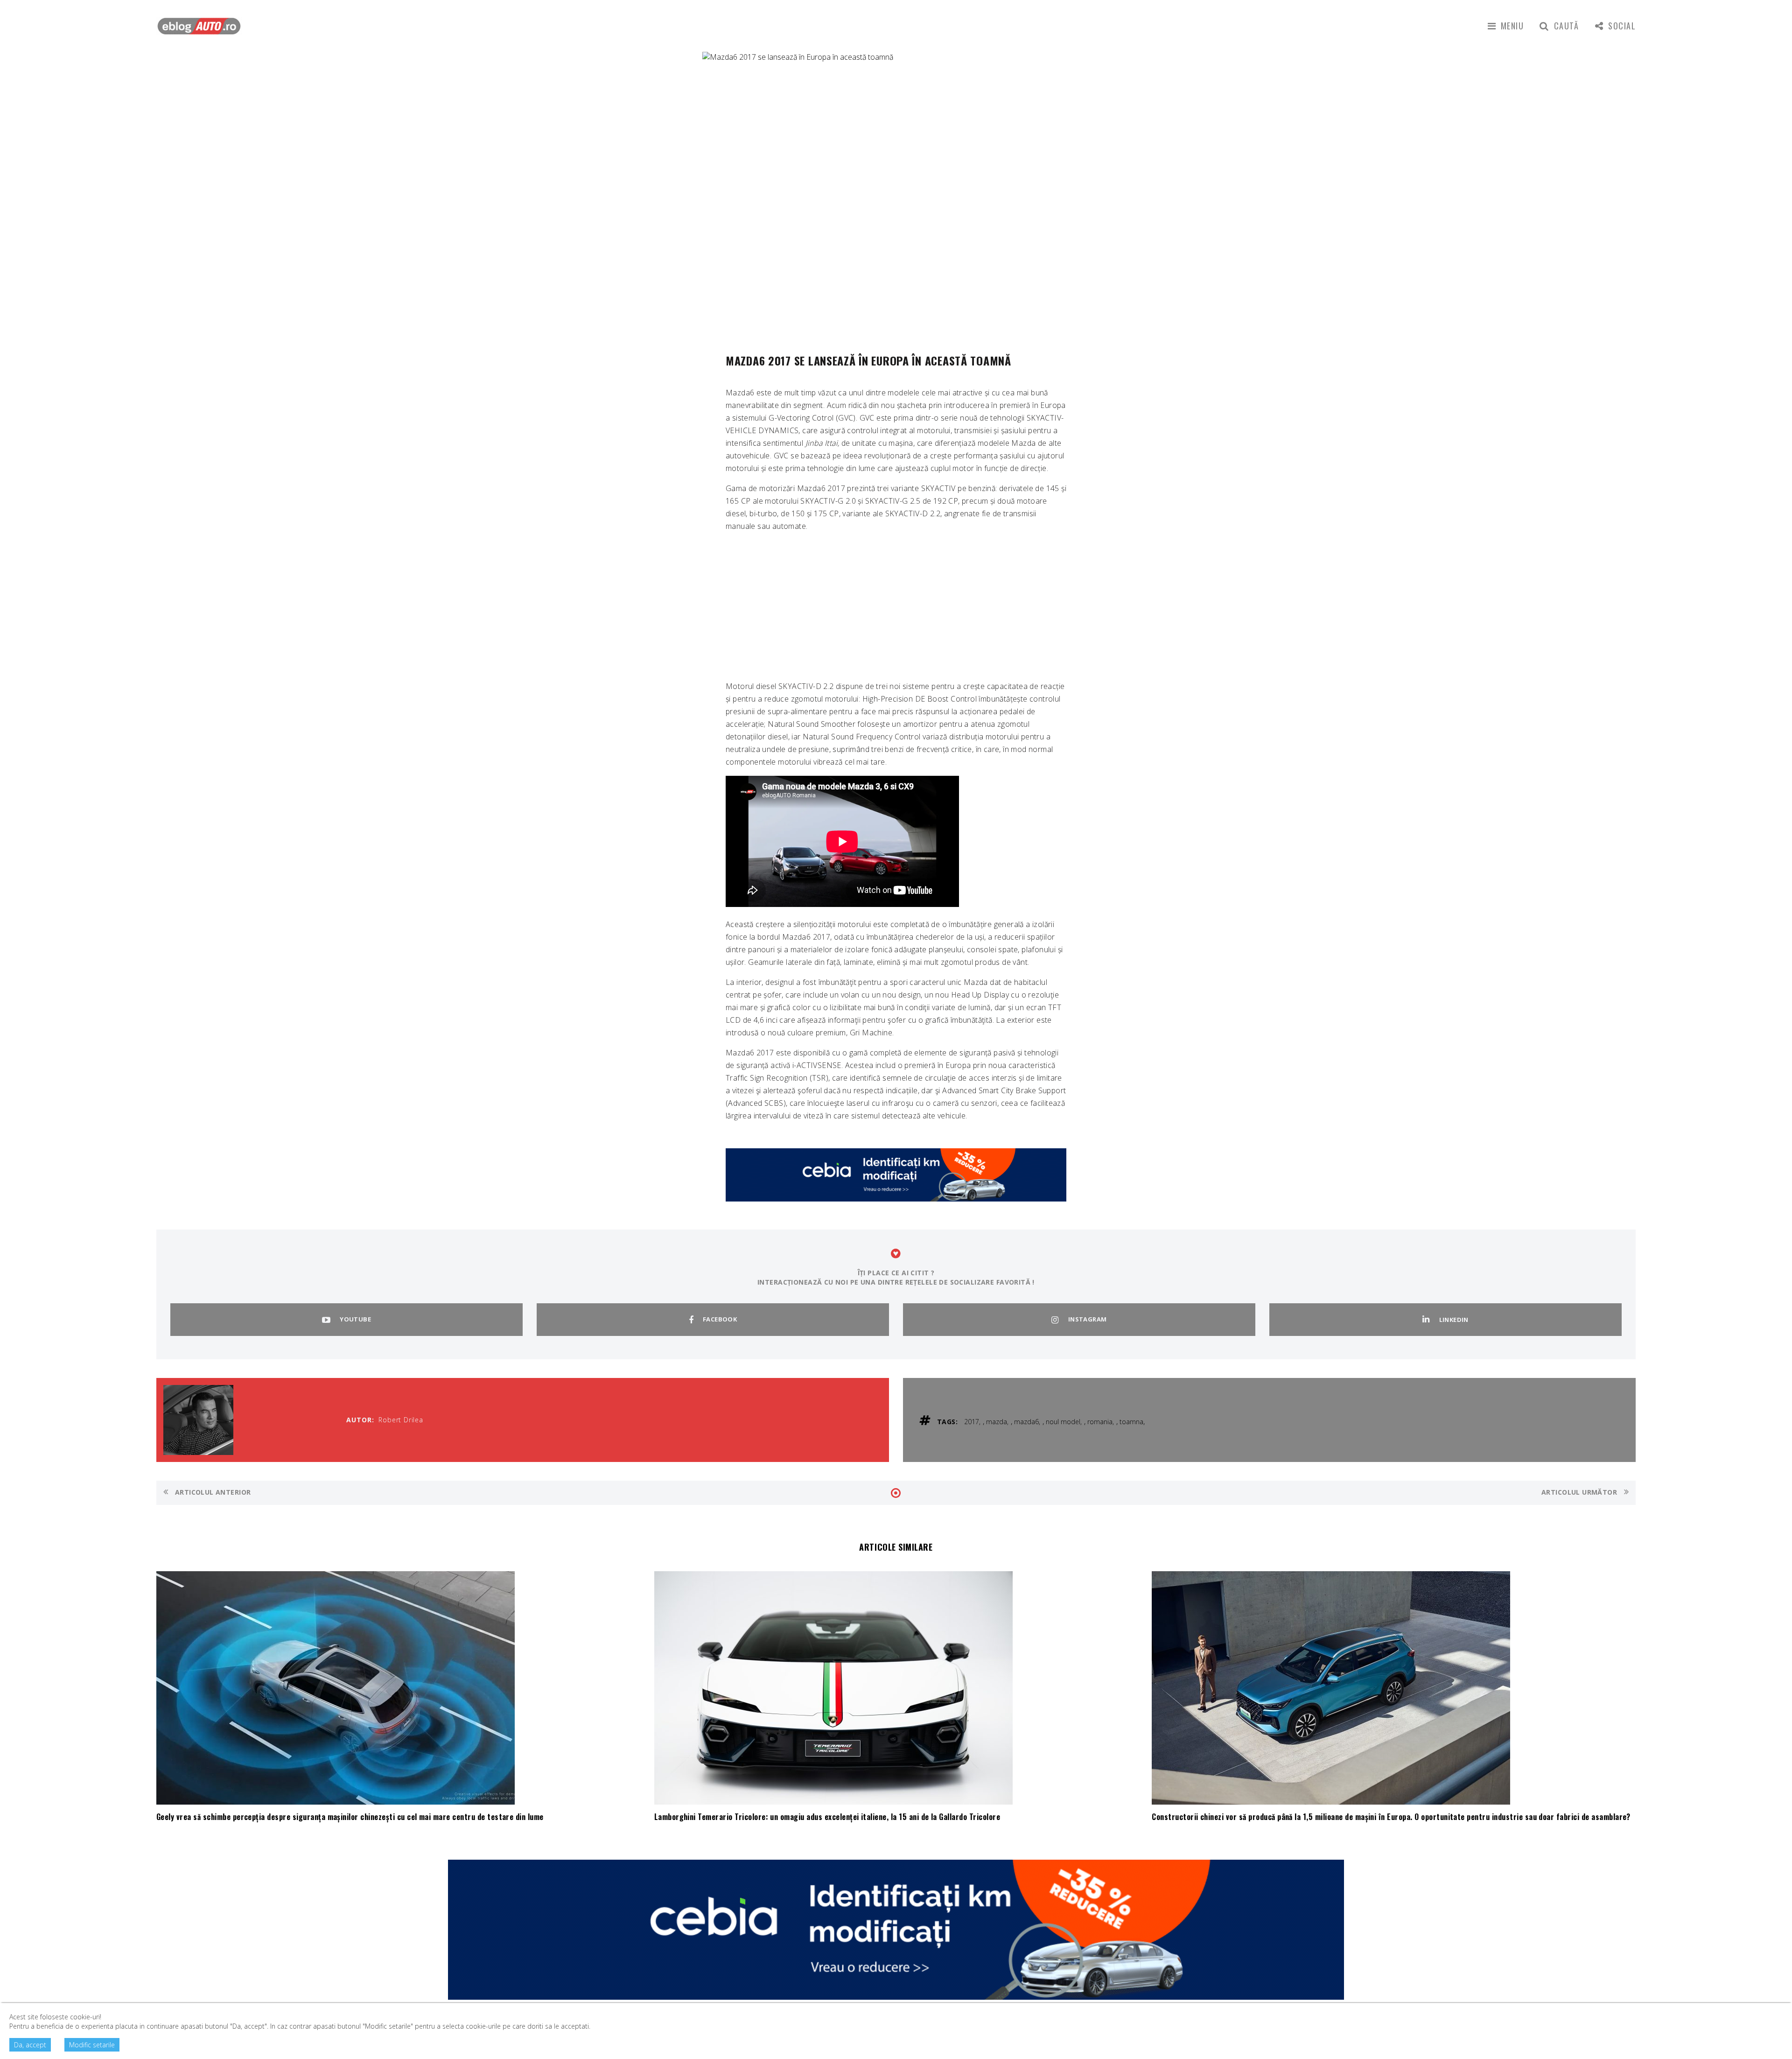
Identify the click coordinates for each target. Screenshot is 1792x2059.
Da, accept (30, 2045)
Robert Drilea (401, 1420)
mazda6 (1026, 1422)
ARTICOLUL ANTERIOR (212, 1492)
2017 (972, 1422)
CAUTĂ (1567, 26)
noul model (1063, 1422)
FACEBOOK (720, 1319)
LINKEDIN (1454, 1320)
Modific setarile (92, 2045)
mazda (997, 1422)
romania (1100, 1422)
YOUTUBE (355, 1319)
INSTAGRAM (1088, 1319)
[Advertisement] (896, 605)
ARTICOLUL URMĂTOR (1580, 1492)
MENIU (1512, 26)
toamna (1131, 1422)
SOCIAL (1622, 26)
